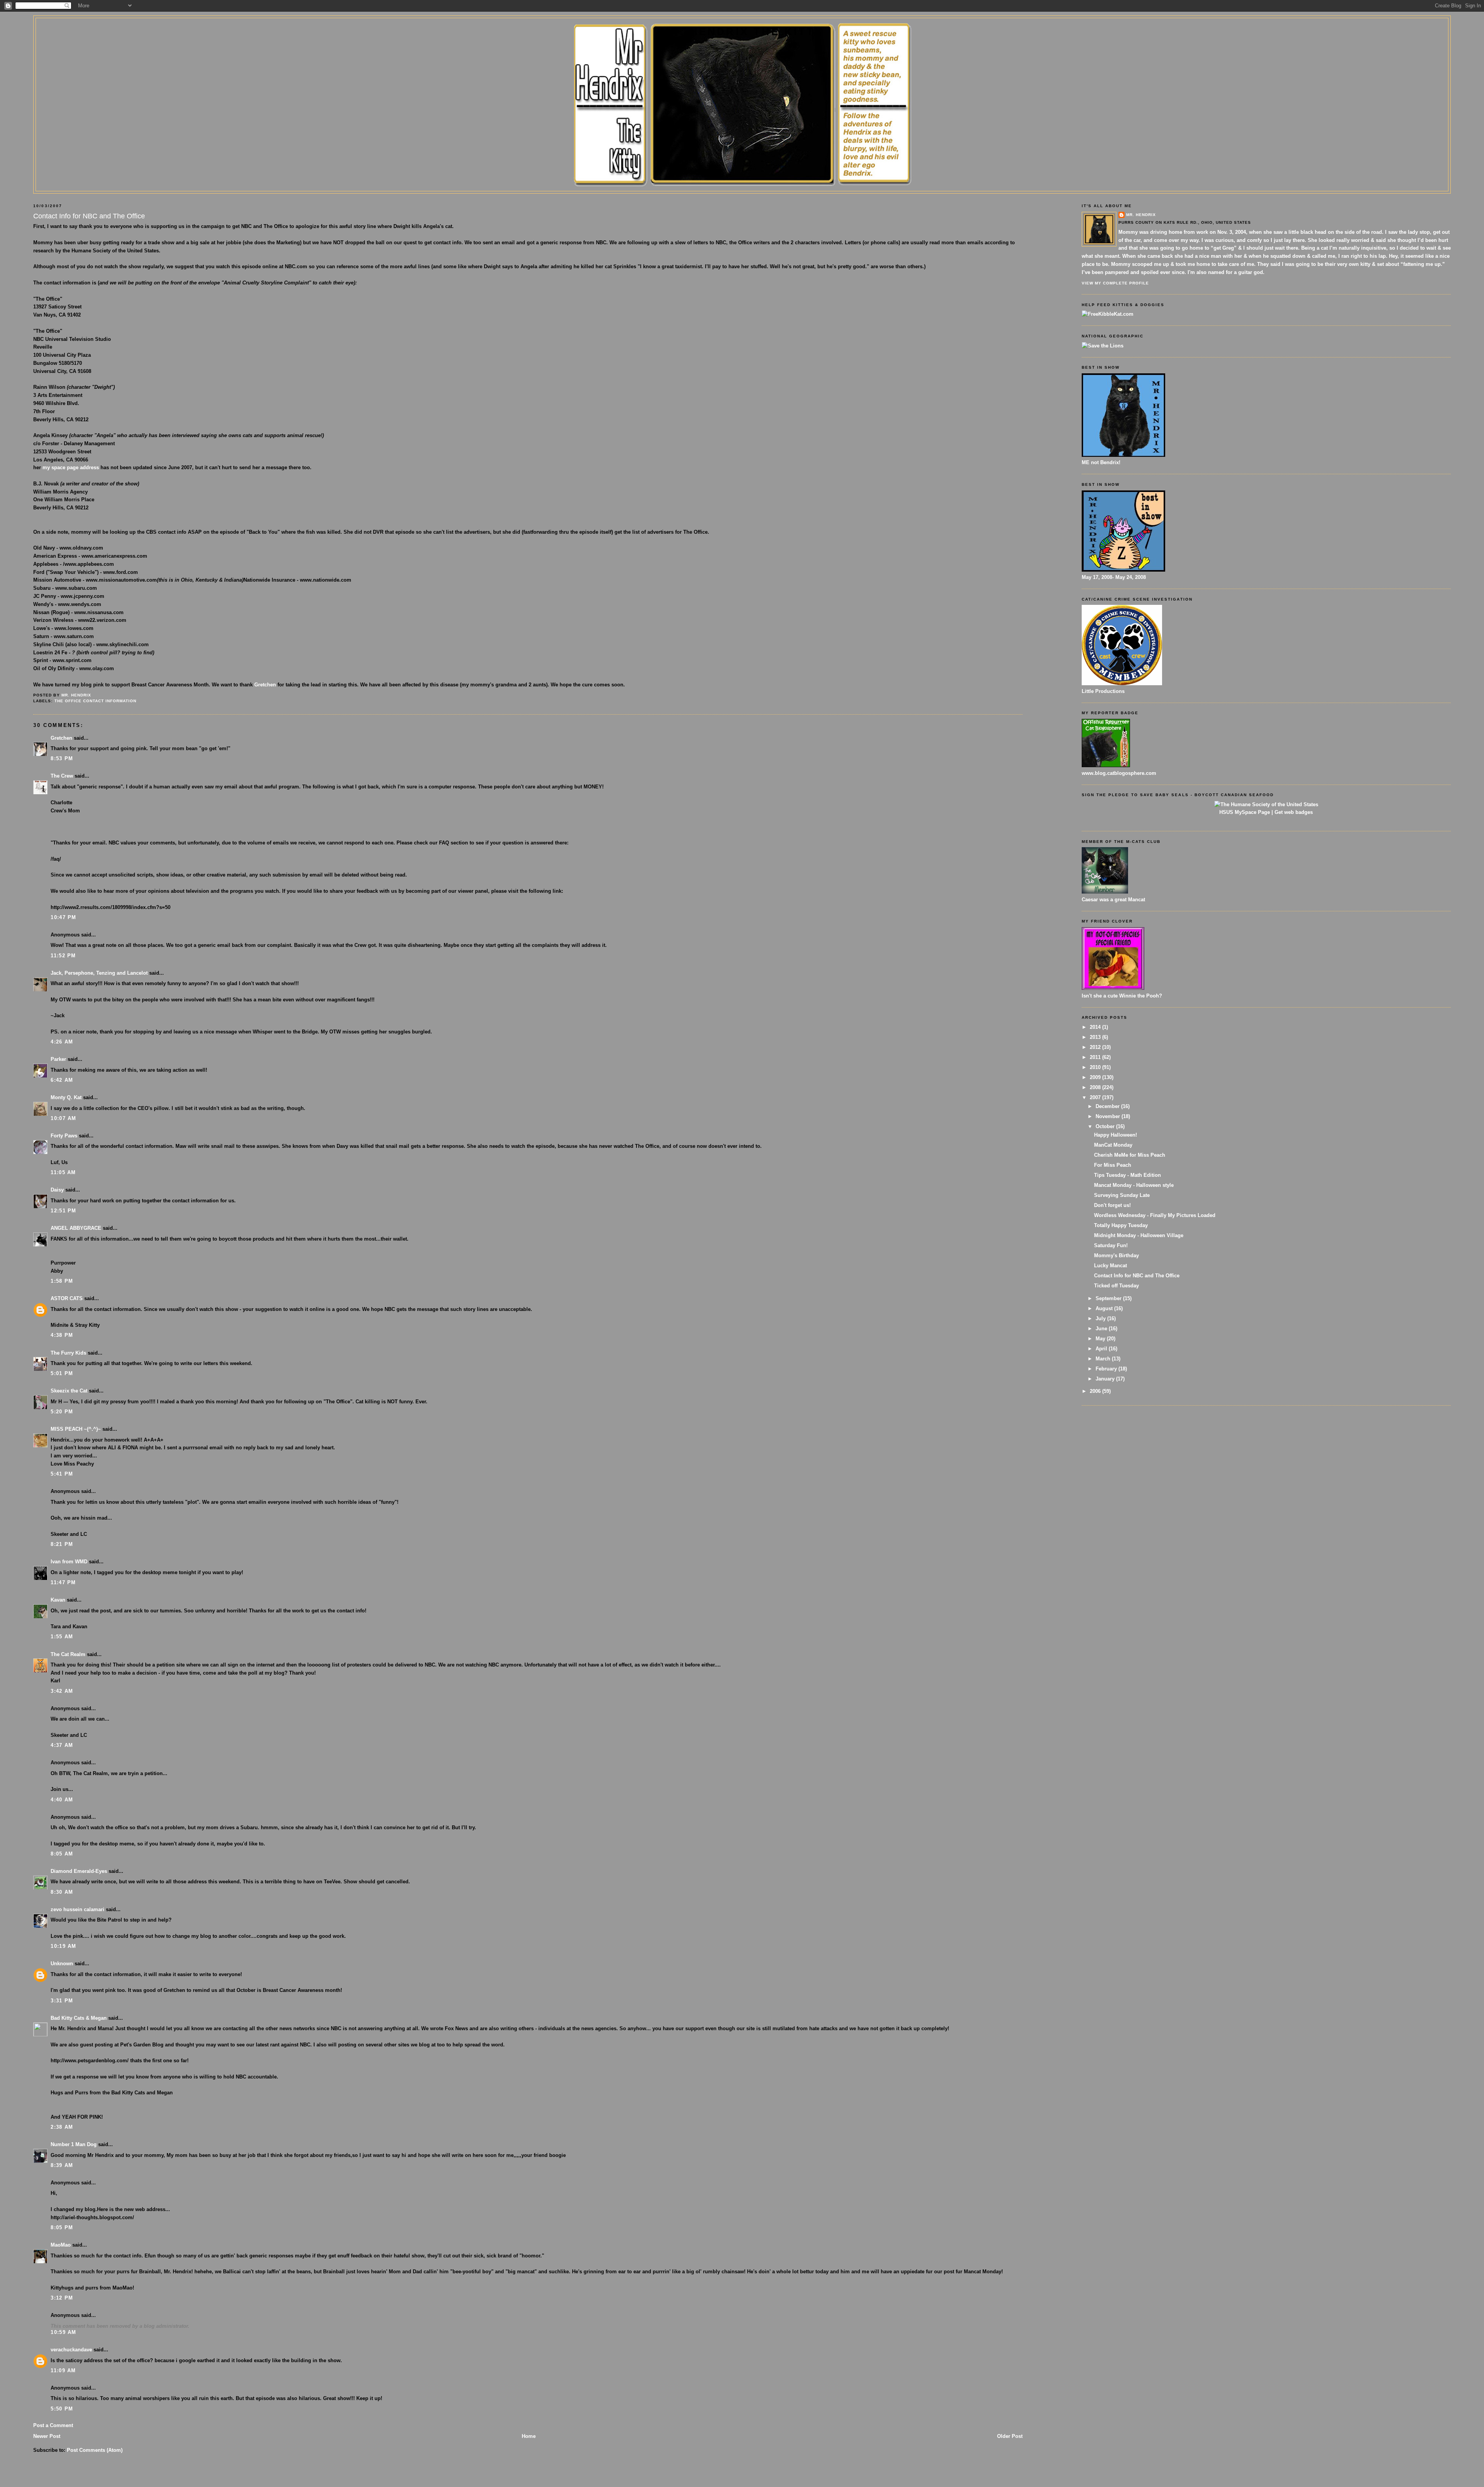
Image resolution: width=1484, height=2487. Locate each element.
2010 (1096, 1067)
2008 (1096, 1087)
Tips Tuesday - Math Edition (1127, 1175)
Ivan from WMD (69, 1562)
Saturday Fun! (1111, 1245)
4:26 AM (62, 1042)
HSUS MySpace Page (1245, 812)
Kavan (58, 1600)
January (1106, 1379)
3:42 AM (62, 1691)
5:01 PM (62, 1373)
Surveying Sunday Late (1122, 1195)
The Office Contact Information (95, 701)
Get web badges (1294, 812)
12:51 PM (63, 1211)
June (1102, 1329)
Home (529, 2436)
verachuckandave (71, 2350)
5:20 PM (62, 1412)
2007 (1096, 1097)
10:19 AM (63, 1946)
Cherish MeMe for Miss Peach (1130, 1155)
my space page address (71, 467)
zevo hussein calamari (77, 1909)
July (1101, 1318)
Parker (58, 1059)
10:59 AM (63, 2332)
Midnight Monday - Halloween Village (1139, 1235)
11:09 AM (63, 2370)
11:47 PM (63, 1582)
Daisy (57, 1190)
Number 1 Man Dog (74, 2144)
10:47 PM (63, 917)
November (1109, 1116)
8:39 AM (62, 2165)
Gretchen (265, 685)
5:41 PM (62, 1474)
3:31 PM (62, 2001)
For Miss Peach (1113, 1165)
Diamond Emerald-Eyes (79, 1871)
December (1108, 1106)
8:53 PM (62, 758)
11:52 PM (63, 956)
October (1106, 1126)
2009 (1096, 1077)
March (1104, 1359)
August (1105, 1308)
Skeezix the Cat (69, 1391)
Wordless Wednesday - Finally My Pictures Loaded (1155, 1215)
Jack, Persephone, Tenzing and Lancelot (99, 973)
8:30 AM (62, 1892)
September (1109, 1298)
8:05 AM (62, 1854)
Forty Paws (64, 1136)
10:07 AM (63, 1118)
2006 (1096, 1391)
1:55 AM (62, 1637)
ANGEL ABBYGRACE (76, 1228)
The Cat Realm (68, 1654)
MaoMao (61, 2245)
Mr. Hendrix (1141, 215)
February (1107, 1369)
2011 (1096, 1057)
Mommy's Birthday (1116, 1255)
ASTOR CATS (67, 1298)
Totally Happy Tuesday (1121, 1225)
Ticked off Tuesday (1116, 1286)
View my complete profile (1115, 283)
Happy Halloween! (1116, 1135)
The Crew (62, 776)
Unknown (62, 1964)
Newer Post (47, 2436)
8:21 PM (62, 1544)
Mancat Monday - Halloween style (1134, 1185)
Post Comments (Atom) (95, 2450)
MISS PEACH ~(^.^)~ (76, 1429)
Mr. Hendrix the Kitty (742, 32)
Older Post (1010, 2436)
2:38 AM (62, 2127)
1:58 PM (62, 1281)
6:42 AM (62, 1080)
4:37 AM (62, 1745)
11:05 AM (63, 1172)
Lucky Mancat (1110, 1266)
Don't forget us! (1112, 1205)
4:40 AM (62, 1800)
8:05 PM (62, 2227)
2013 (1096, 1037)
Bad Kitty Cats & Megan (79, 2018)
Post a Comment (53, 2425)
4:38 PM (62, 1335)
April (1102, 1349)
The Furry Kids (68, 1353)
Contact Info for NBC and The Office (1137, 1276)
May (1101, 1339)
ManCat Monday (1113, 1145)
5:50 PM (62, 2409)
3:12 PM (62, 2298)
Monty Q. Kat (66, 1097)
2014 (1096, 1027)
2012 (1096, 1047)
